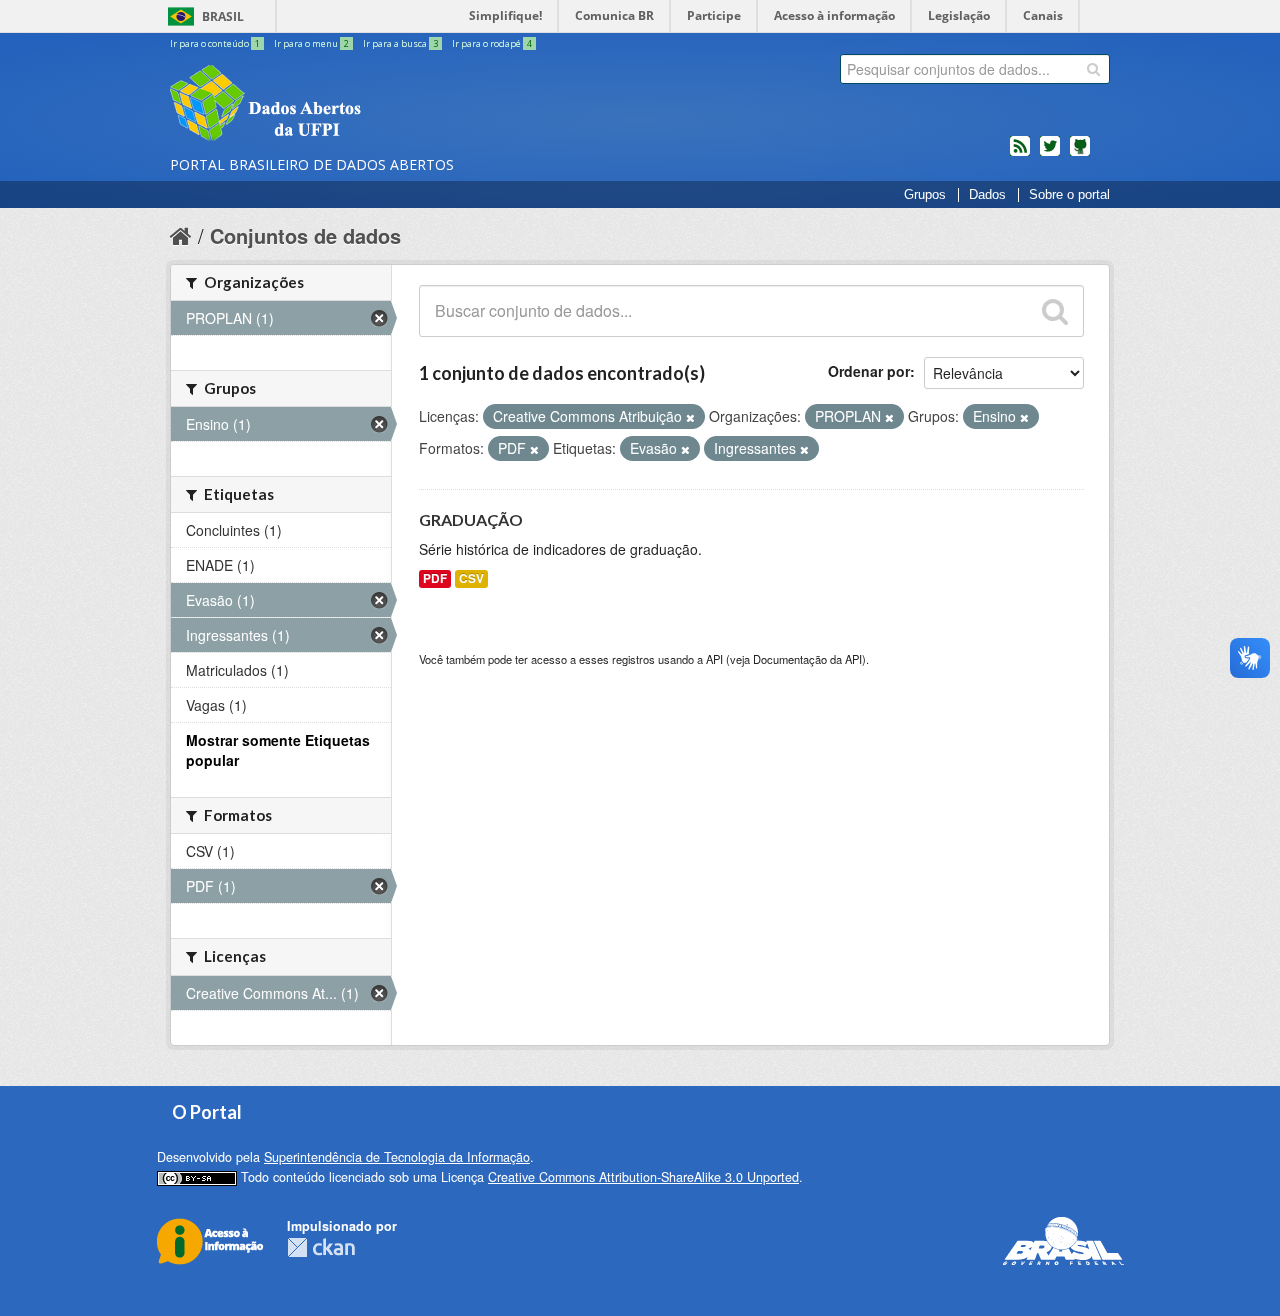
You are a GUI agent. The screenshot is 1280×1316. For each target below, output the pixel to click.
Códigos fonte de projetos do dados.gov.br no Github (1080, 154)
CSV (471, 578)
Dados (987, 195)
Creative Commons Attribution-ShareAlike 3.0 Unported (643, 1177)
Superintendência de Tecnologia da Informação (397, 1157)
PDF (435, 578)
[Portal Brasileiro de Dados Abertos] (385, 105)
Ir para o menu (311, 43)
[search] (1093, 69)
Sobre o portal (1069, 195)
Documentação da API (807, 659)
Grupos (925, 195)
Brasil (223, 16)
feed (1020, 154)
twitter (1050, 154)
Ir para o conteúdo (215, 43)
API (714, 659)
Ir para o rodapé (492, 43)
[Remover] (690, 417)
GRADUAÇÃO (471, 519)
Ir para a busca (400, 43)
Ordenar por (869, 371)
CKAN (321, 1247)
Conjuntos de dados (305, 235)
